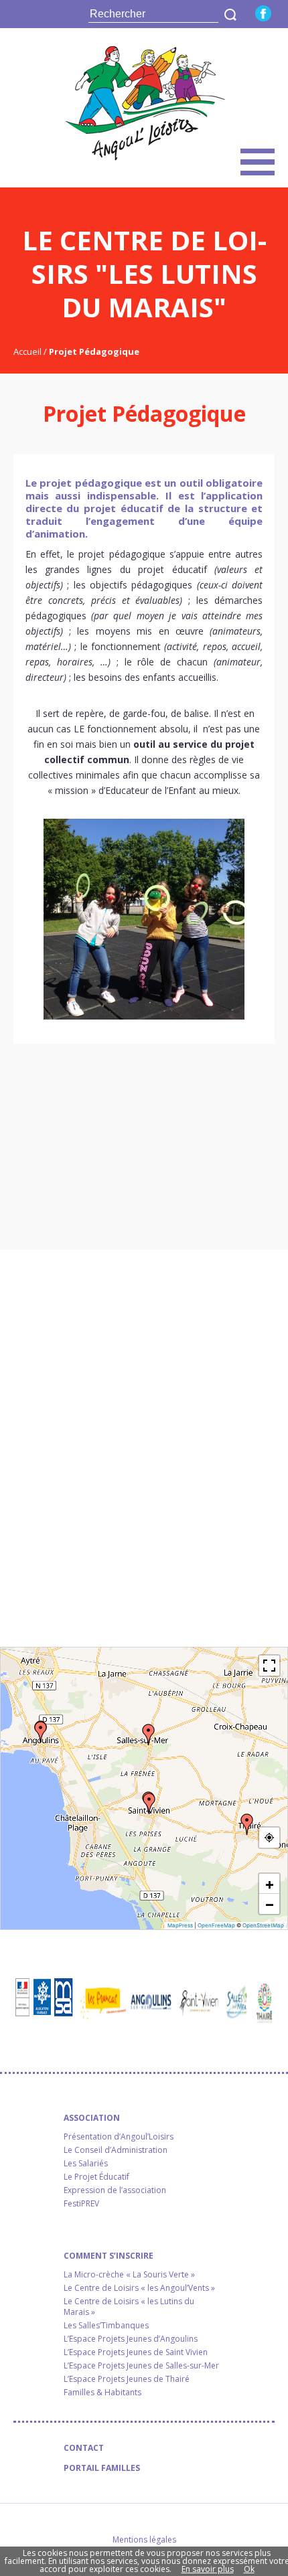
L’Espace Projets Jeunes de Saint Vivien (136, 2352)
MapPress (180, 1925)
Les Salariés (86, 2164)
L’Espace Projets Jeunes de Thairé (127, 2379)
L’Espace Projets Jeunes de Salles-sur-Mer (141, 2366)
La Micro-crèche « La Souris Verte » (129, 2275)
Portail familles (102, 2468)
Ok (249, 2569)
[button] (41, 1732)
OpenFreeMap (216, 1925)
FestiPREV (81, 2204)
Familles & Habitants (102, 2393)
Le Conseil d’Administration (116, 2150)
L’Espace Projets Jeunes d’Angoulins (131, 2339)
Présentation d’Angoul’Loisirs (119, 2137)
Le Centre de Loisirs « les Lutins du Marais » (129, 2307)
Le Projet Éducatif (96, 2177)
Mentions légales (144, 2540)
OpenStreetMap (263, 1925)
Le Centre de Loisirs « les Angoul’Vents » (139, 2288)
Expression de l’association (115, 2190)
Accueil (28, 351)
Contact (84, 2448)
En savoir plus (208, 2569)
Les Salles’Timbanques (106, 2326)
